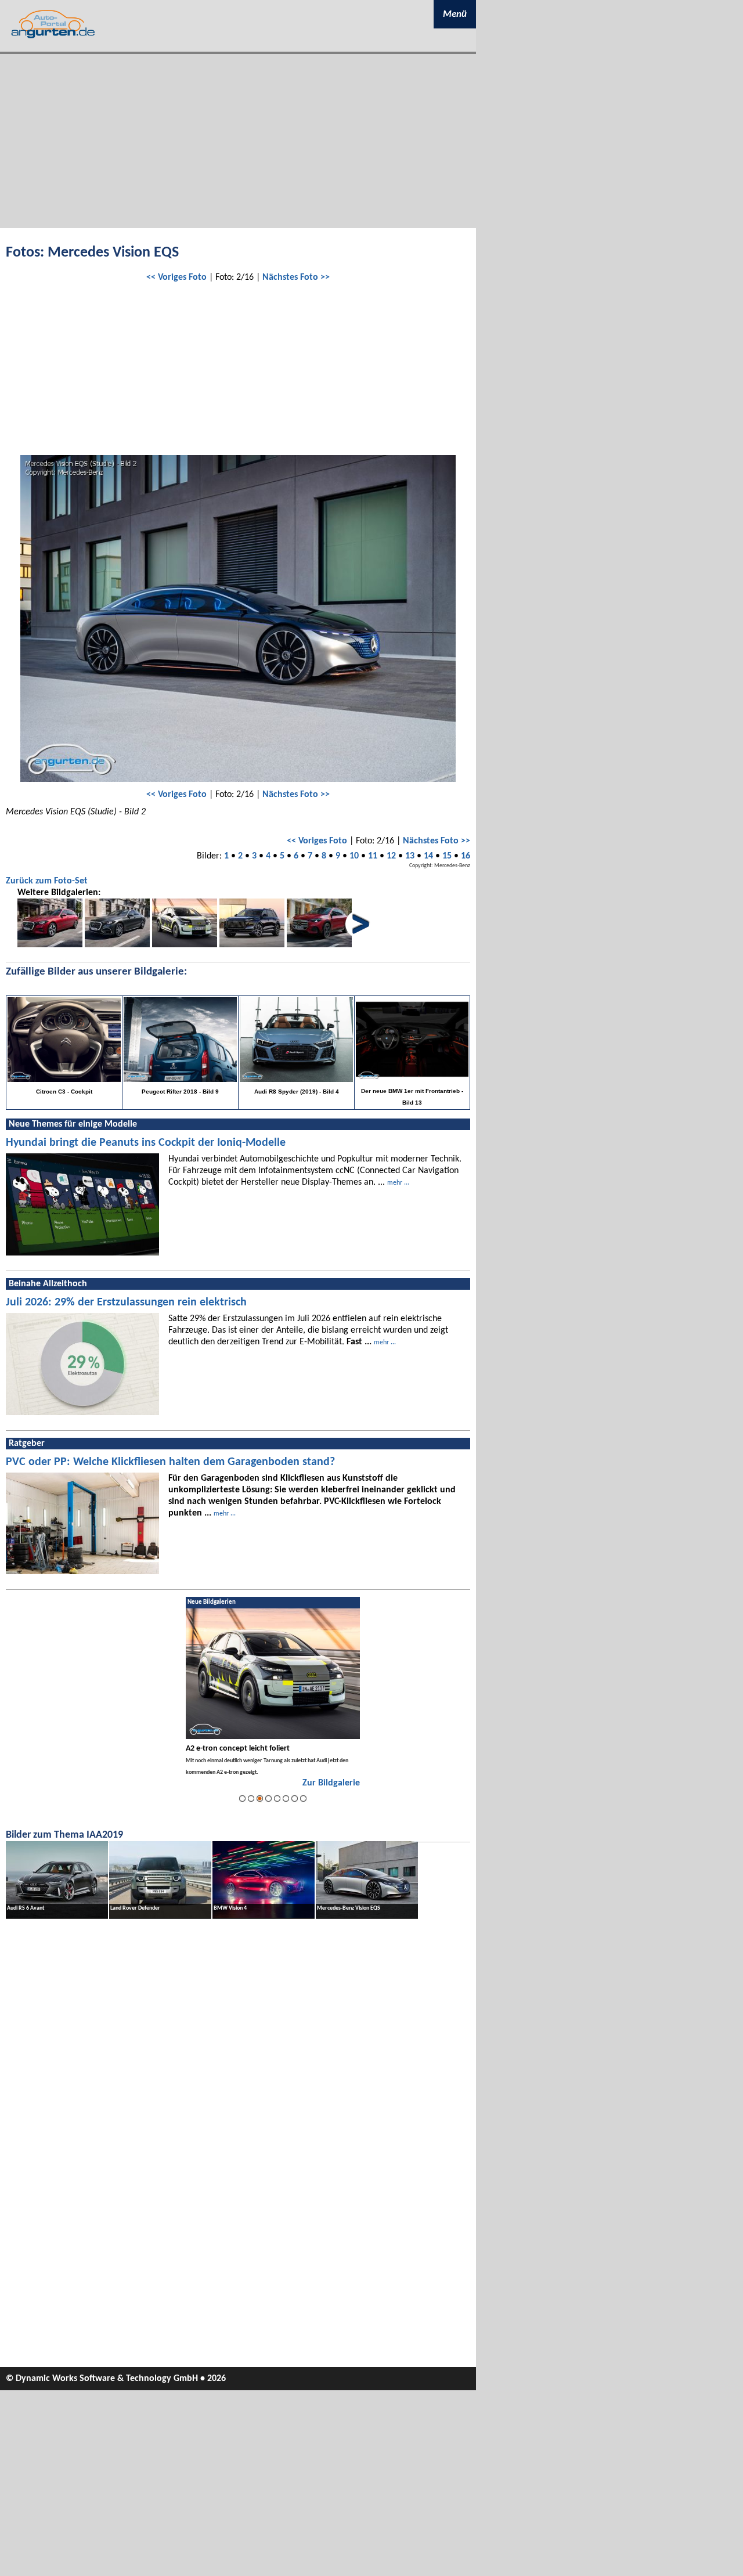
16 (466, 856)
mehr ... (398, 1183)
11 (373, 856)
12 (391, 856)
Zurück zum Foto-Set (47, 881)
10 (354, 856)
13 (410, 856)
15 (447, 856)
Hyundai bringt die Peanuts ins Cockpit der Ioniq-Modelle (146, 1143)
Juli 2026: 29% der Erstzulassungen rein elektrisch (126, 1303)
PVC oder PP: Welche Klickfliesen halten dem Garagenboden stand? (170, 1462)
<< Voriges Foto (176, 277)
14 (428, 856)
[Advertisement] (238, 141)
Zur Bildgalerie (331, 1783)
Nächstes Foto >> (296, 277)
